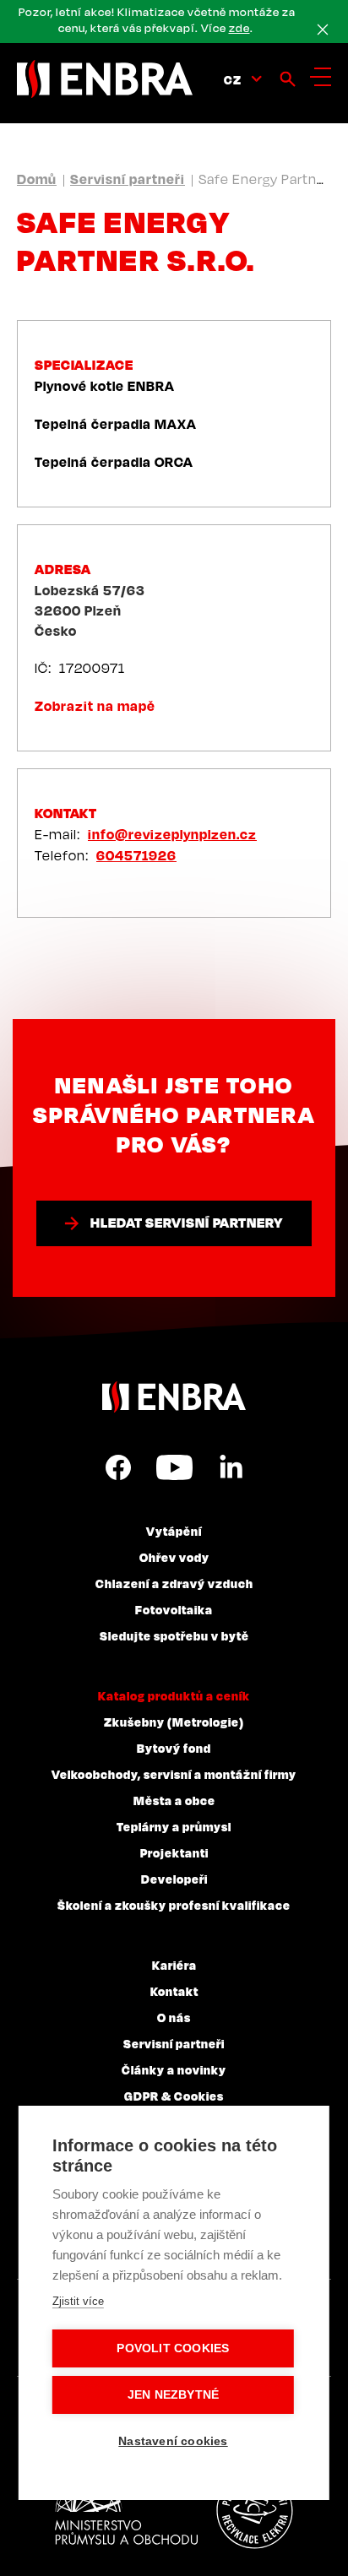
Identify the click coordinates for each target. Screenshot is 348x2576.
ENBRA (174, 1397)
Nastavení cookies (173, 2441)
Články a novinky (174, 2069)
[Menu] (321, 77)
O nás (174, 2017)
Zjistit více (78, 2301)
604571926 (136, 855)
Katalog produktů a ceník (174, 1695)
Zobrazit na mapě (95, 706)
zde (239, 28)
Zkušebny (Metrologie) (174, 1722)
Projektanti (174, 1852)
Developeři (174, 1879)
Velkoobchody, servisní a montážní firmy (174, 1774)
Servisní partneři (128, 179)
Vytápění (174, 1531)
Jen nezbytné (173, 2395)
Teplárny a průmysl (174, 1826)
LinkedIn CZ (231, 1467)
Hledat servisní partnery (187, 1223)
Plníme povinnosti (254, 2511)
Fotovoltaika (174, 1609)
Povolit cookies (173, 2348)
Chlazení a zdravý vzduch (174, 1583)
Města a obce (174, 1800)
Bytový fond (174, 1748)
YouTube (174, 1467)
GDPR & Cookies (174, 2096)
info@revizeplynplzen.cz (172, 834)
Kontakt (174, 1991)
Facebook (118, 1467)
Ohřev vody (174, 1557)
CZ (233, 79)
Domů (37, 179)
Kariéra (174, 1965)
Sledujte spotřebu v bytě (174, 1635)
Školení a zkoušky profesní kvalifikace (174, 1905)
